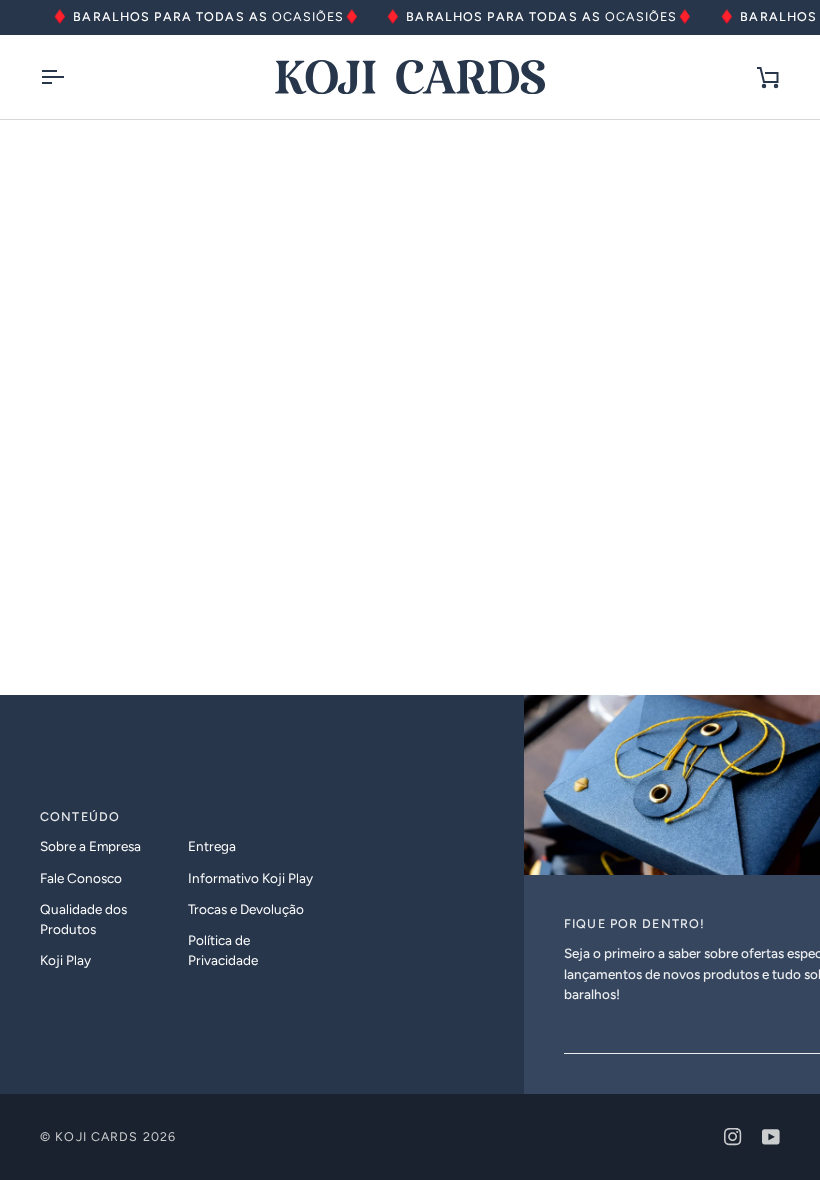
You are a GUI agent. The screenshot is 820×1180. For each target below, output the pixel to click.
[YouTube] (771, 1137)
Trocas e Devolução (246, 909)
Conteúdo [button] (80, 816)
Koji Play (65, 960)
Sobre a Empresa (90, 846)
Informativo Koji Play (250, 878)
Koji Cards (96, 1136)
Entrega (212, 846)
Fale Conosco (81, 878)
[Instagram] (733, 1137)
